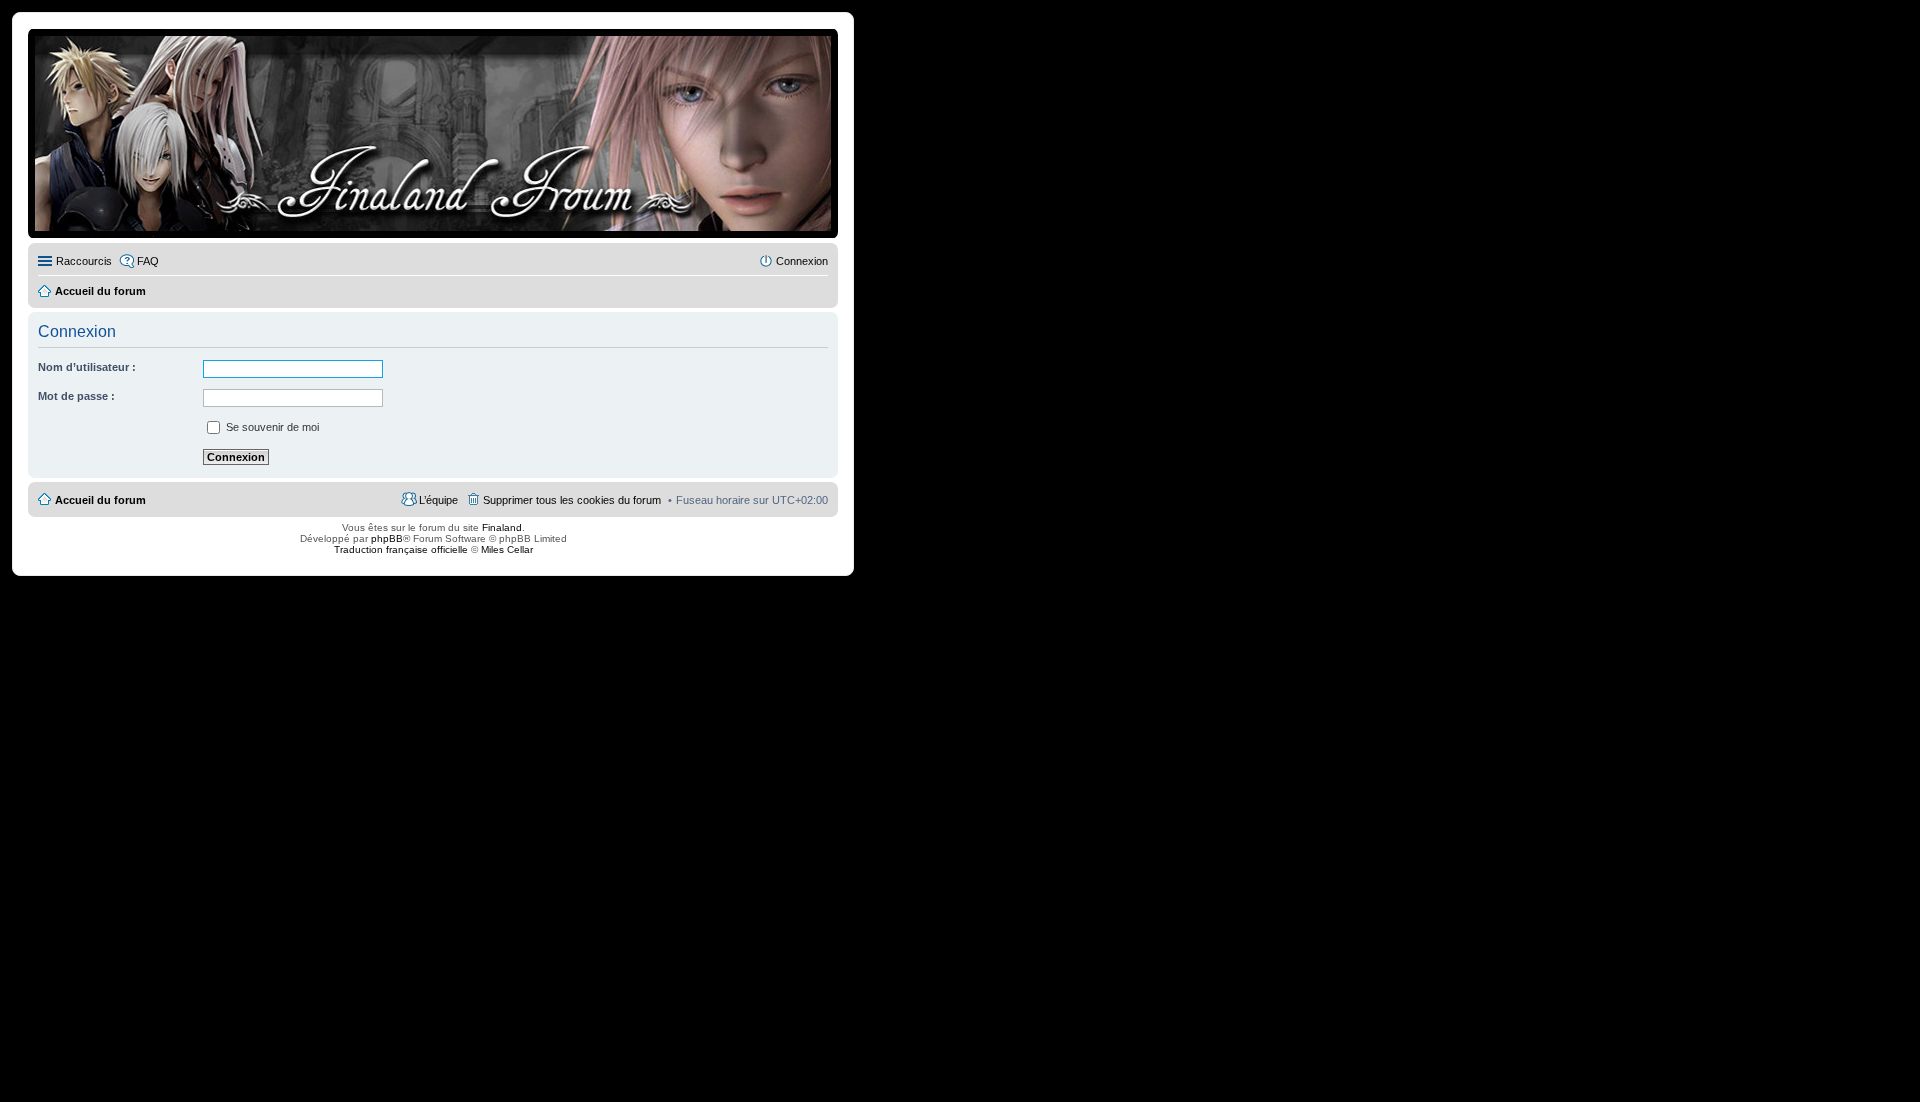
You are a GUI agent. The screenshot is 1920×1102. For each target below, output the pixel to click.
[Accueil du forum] (433, 133)
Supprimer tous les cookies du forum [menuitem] (572, 500)
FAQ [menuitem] (148, 261)
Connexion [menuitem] (802, 261)
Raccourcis (84, 261)
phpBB (387, 538)
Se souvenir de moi (271, 427)
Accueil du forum (100, 500)
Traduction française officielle (401, 549)
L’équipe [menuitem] (438, 500)
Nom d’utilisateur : (87, 367)
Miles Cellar (507, 549)
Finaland (502, 527)
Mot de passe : (76, 396)
